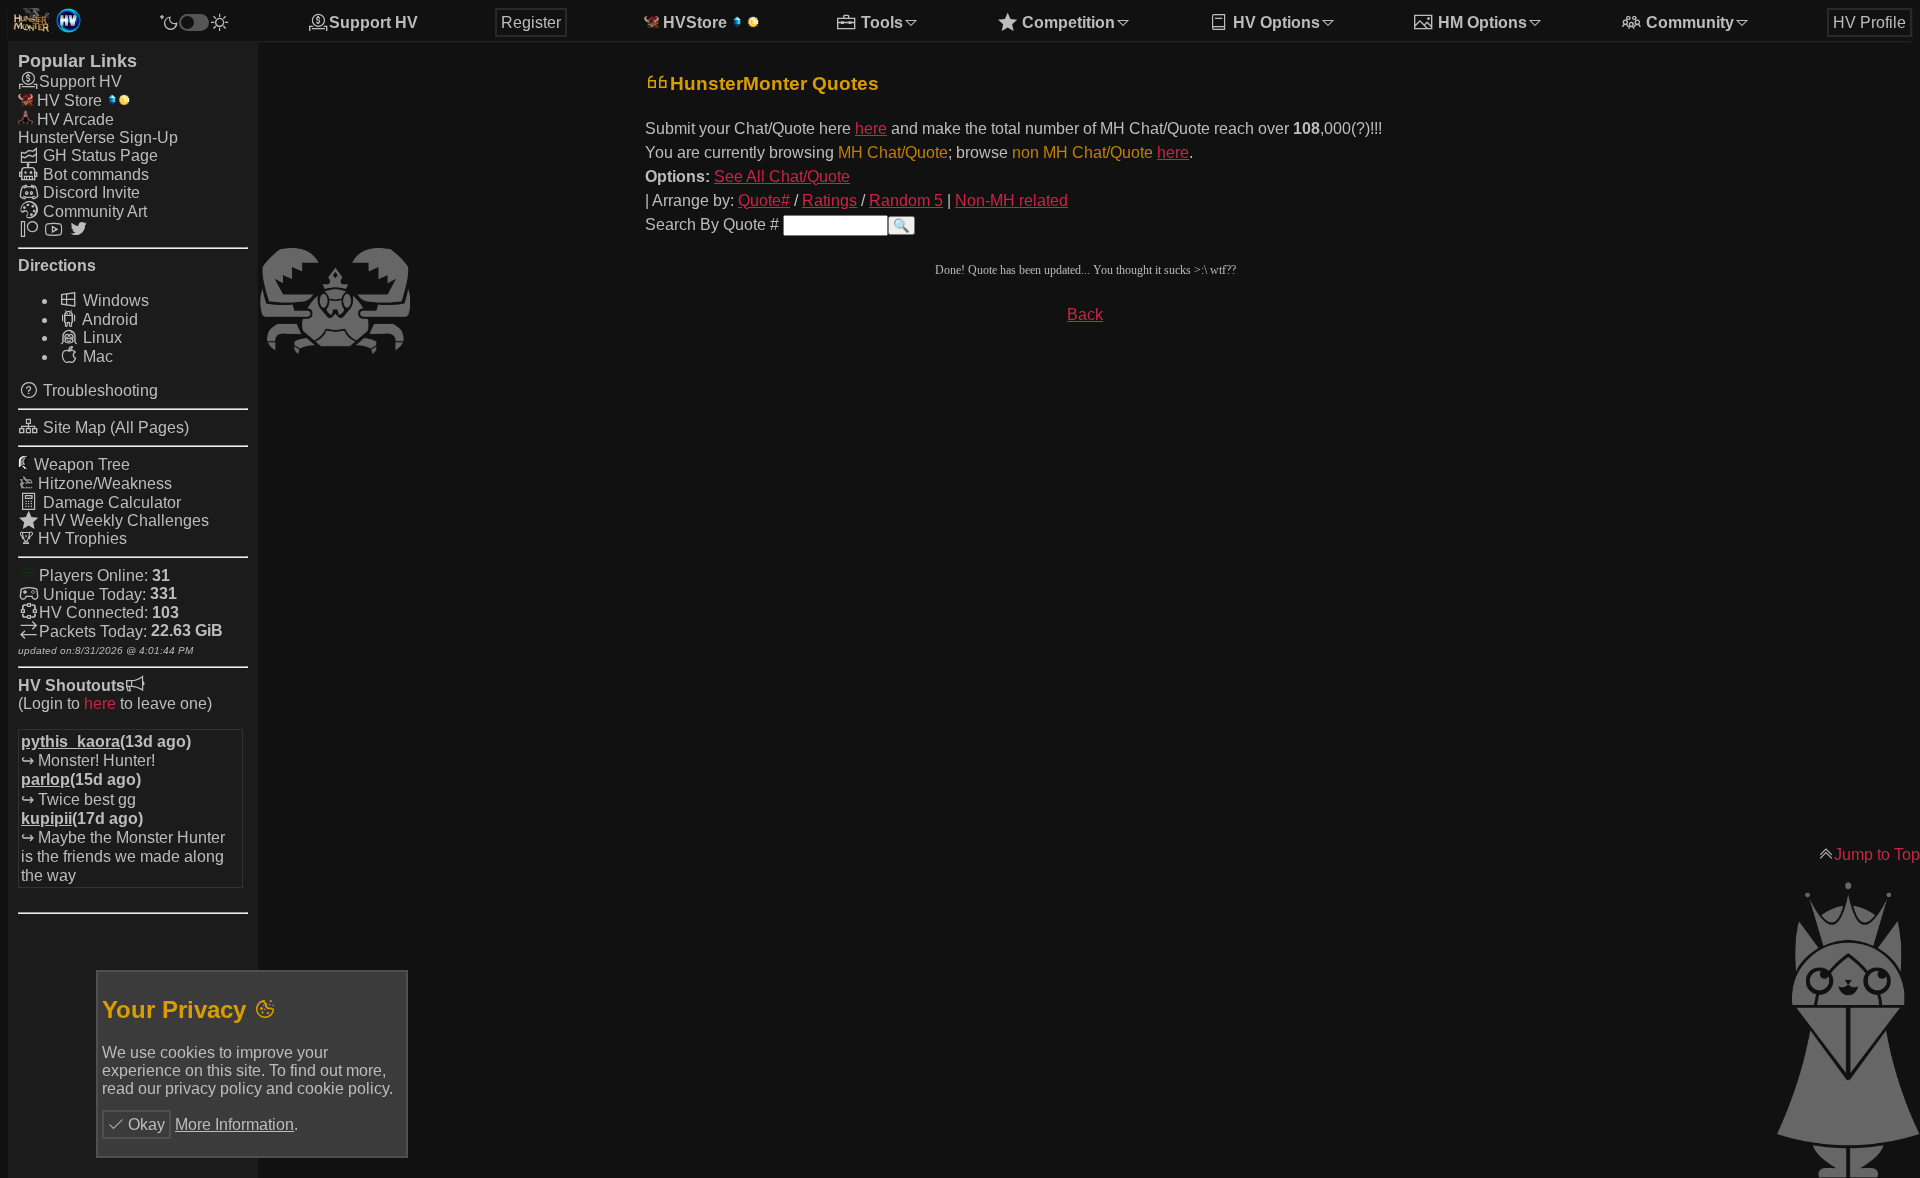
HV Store (67, 100)
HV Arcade (73, 119)
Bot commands (94, 174)
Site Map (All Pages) (114, 427)
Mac (96, 356)
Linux (100, 337)
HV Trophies (80, 538)
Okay (144, 1124)
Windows (114, 300)
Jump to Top (1877, 854)
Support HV (373, 22)
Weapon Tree (80, 464)
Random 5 (906, 200)
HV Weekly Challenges (124, 520)
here (100, 703)
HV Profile (1869, 22)
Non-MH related (1011, 200)
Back (1085, 314)
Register (531, 22)
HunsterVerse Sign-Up (98, 137)
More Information (234, 1124)
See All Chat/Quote (782, 176)
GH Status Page (98, 155)
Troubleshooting (98, 390)
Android (108, 319)
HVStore (693, 22)
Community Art (93, 211)
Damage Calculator (110, 502)
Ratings (829, 200)
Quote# (764, 200)
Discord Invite (89, 192)
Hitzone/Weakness (103, 483)
